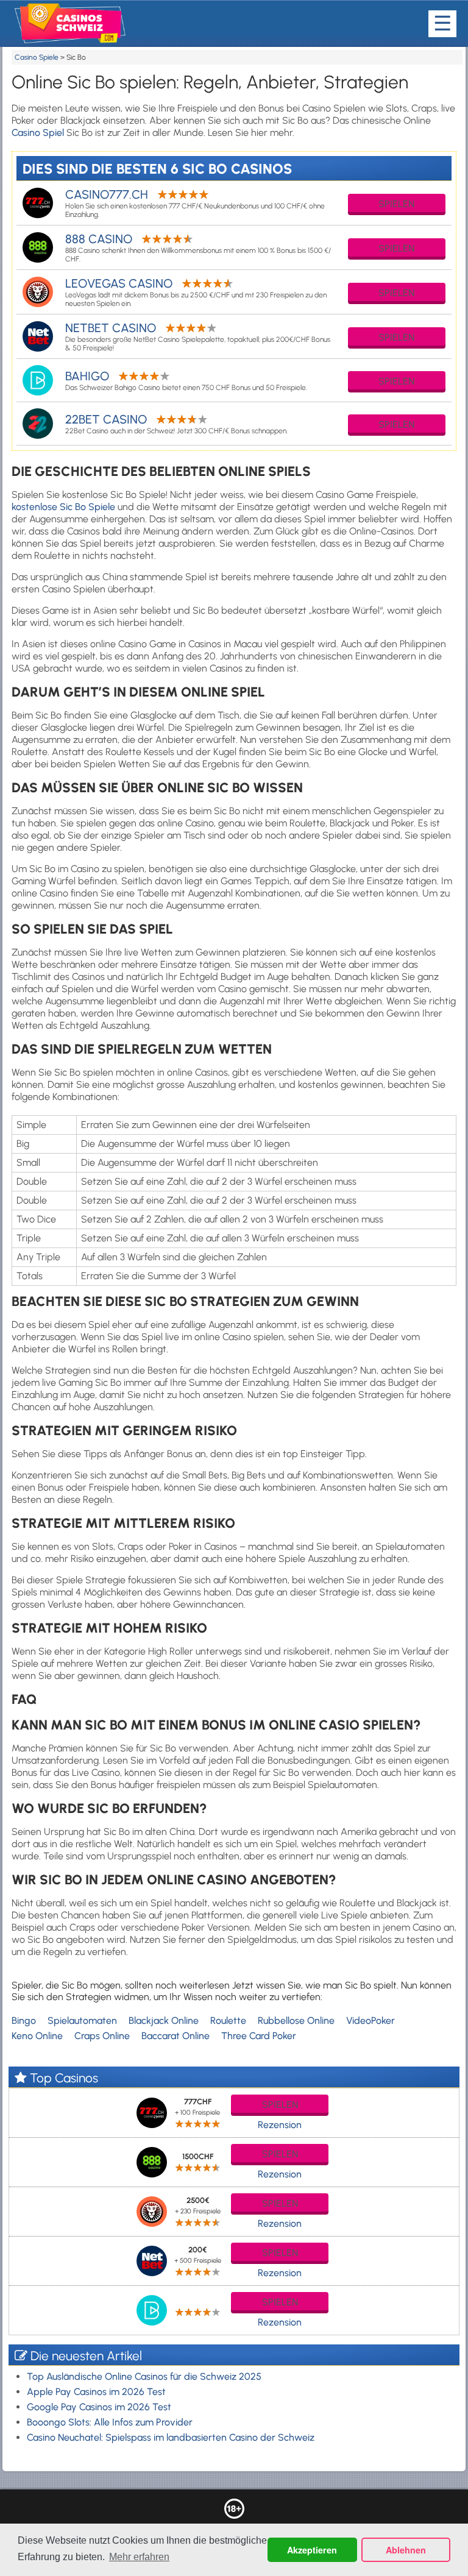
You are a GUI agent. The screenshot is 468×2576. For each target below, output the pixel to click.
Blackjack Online (164, 2021)
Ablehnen (406, 2550)
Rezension (280, 2125)
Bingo (24, 2021)
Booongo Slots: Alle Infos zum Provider (110, 2422)
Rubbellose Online (296, 2021)
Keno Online (37, 2036)
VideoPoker (370, 2021)
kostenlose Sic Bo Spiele (63, 507)
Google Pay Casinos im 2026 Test (99, 2407)
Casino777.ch (107, 194)
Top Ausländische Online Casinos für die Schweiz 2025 (144, 2376)
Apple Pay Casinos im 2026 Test (96, 2392)
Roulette (228, 2021)
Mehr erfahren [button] (139, 2557)
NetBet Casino (111, 328)
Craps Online (102, 2036)
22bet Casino (106, 419)
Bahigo (87, 376)
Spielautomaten (82, 2021)
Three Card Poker (259, 2036)
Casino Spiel (38, 133)
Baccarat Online (175, 2036)
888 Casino (99, 239)
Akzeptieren (312, 2550)
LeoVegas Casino (119, 283)
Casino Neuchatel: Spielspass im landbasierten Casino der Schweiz (171, 2437)
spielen (396, 204)
